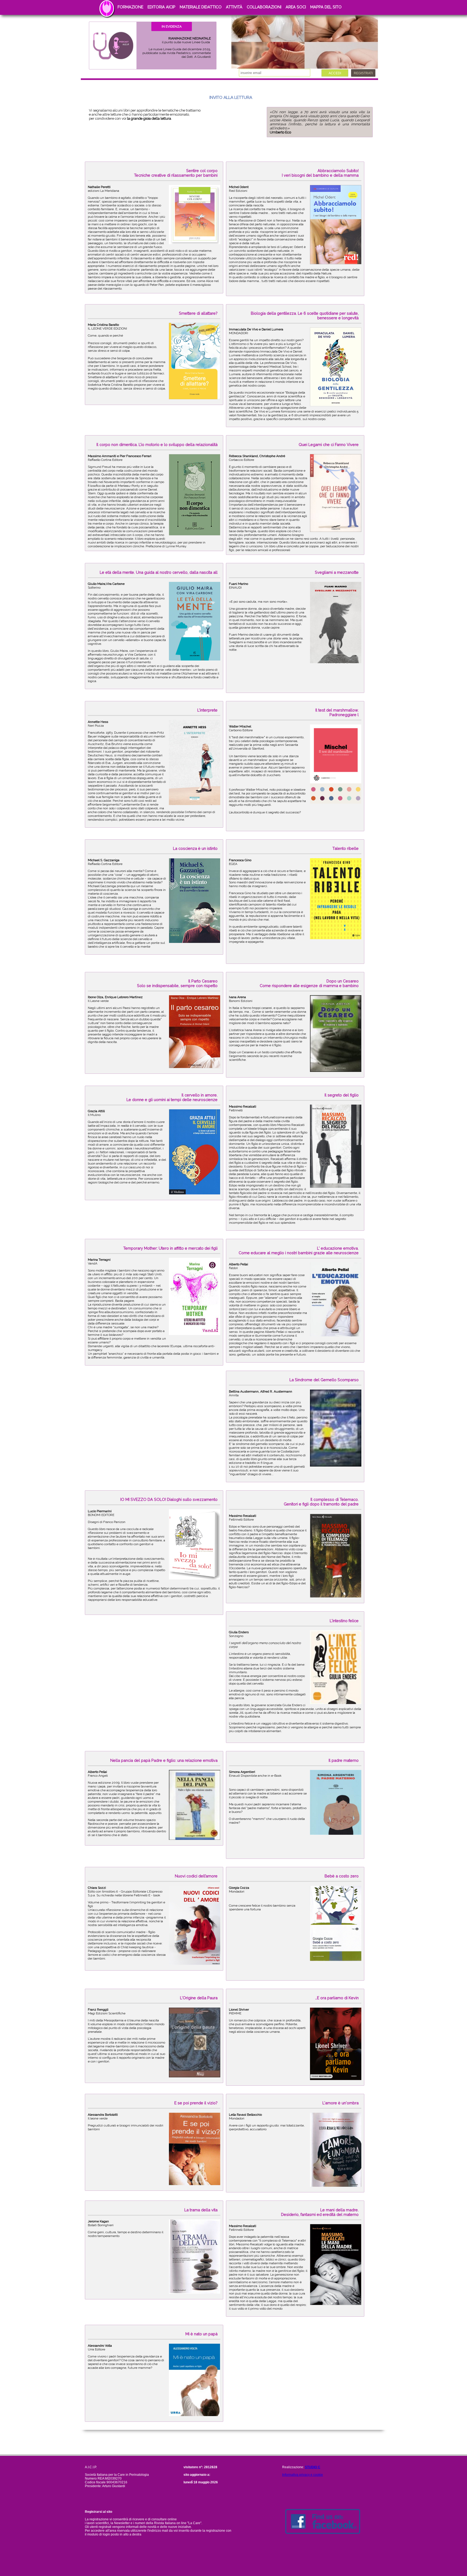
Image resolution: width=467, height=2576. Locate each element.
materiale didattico (201, 7)
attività (234, 7)
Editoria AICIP (161, 7)
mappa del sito (326, 7)
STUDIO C (313, 2467)
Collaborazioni (264, 7)
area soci (296, 7)
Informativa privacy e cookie (303, 2475)
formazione (130, 7)
